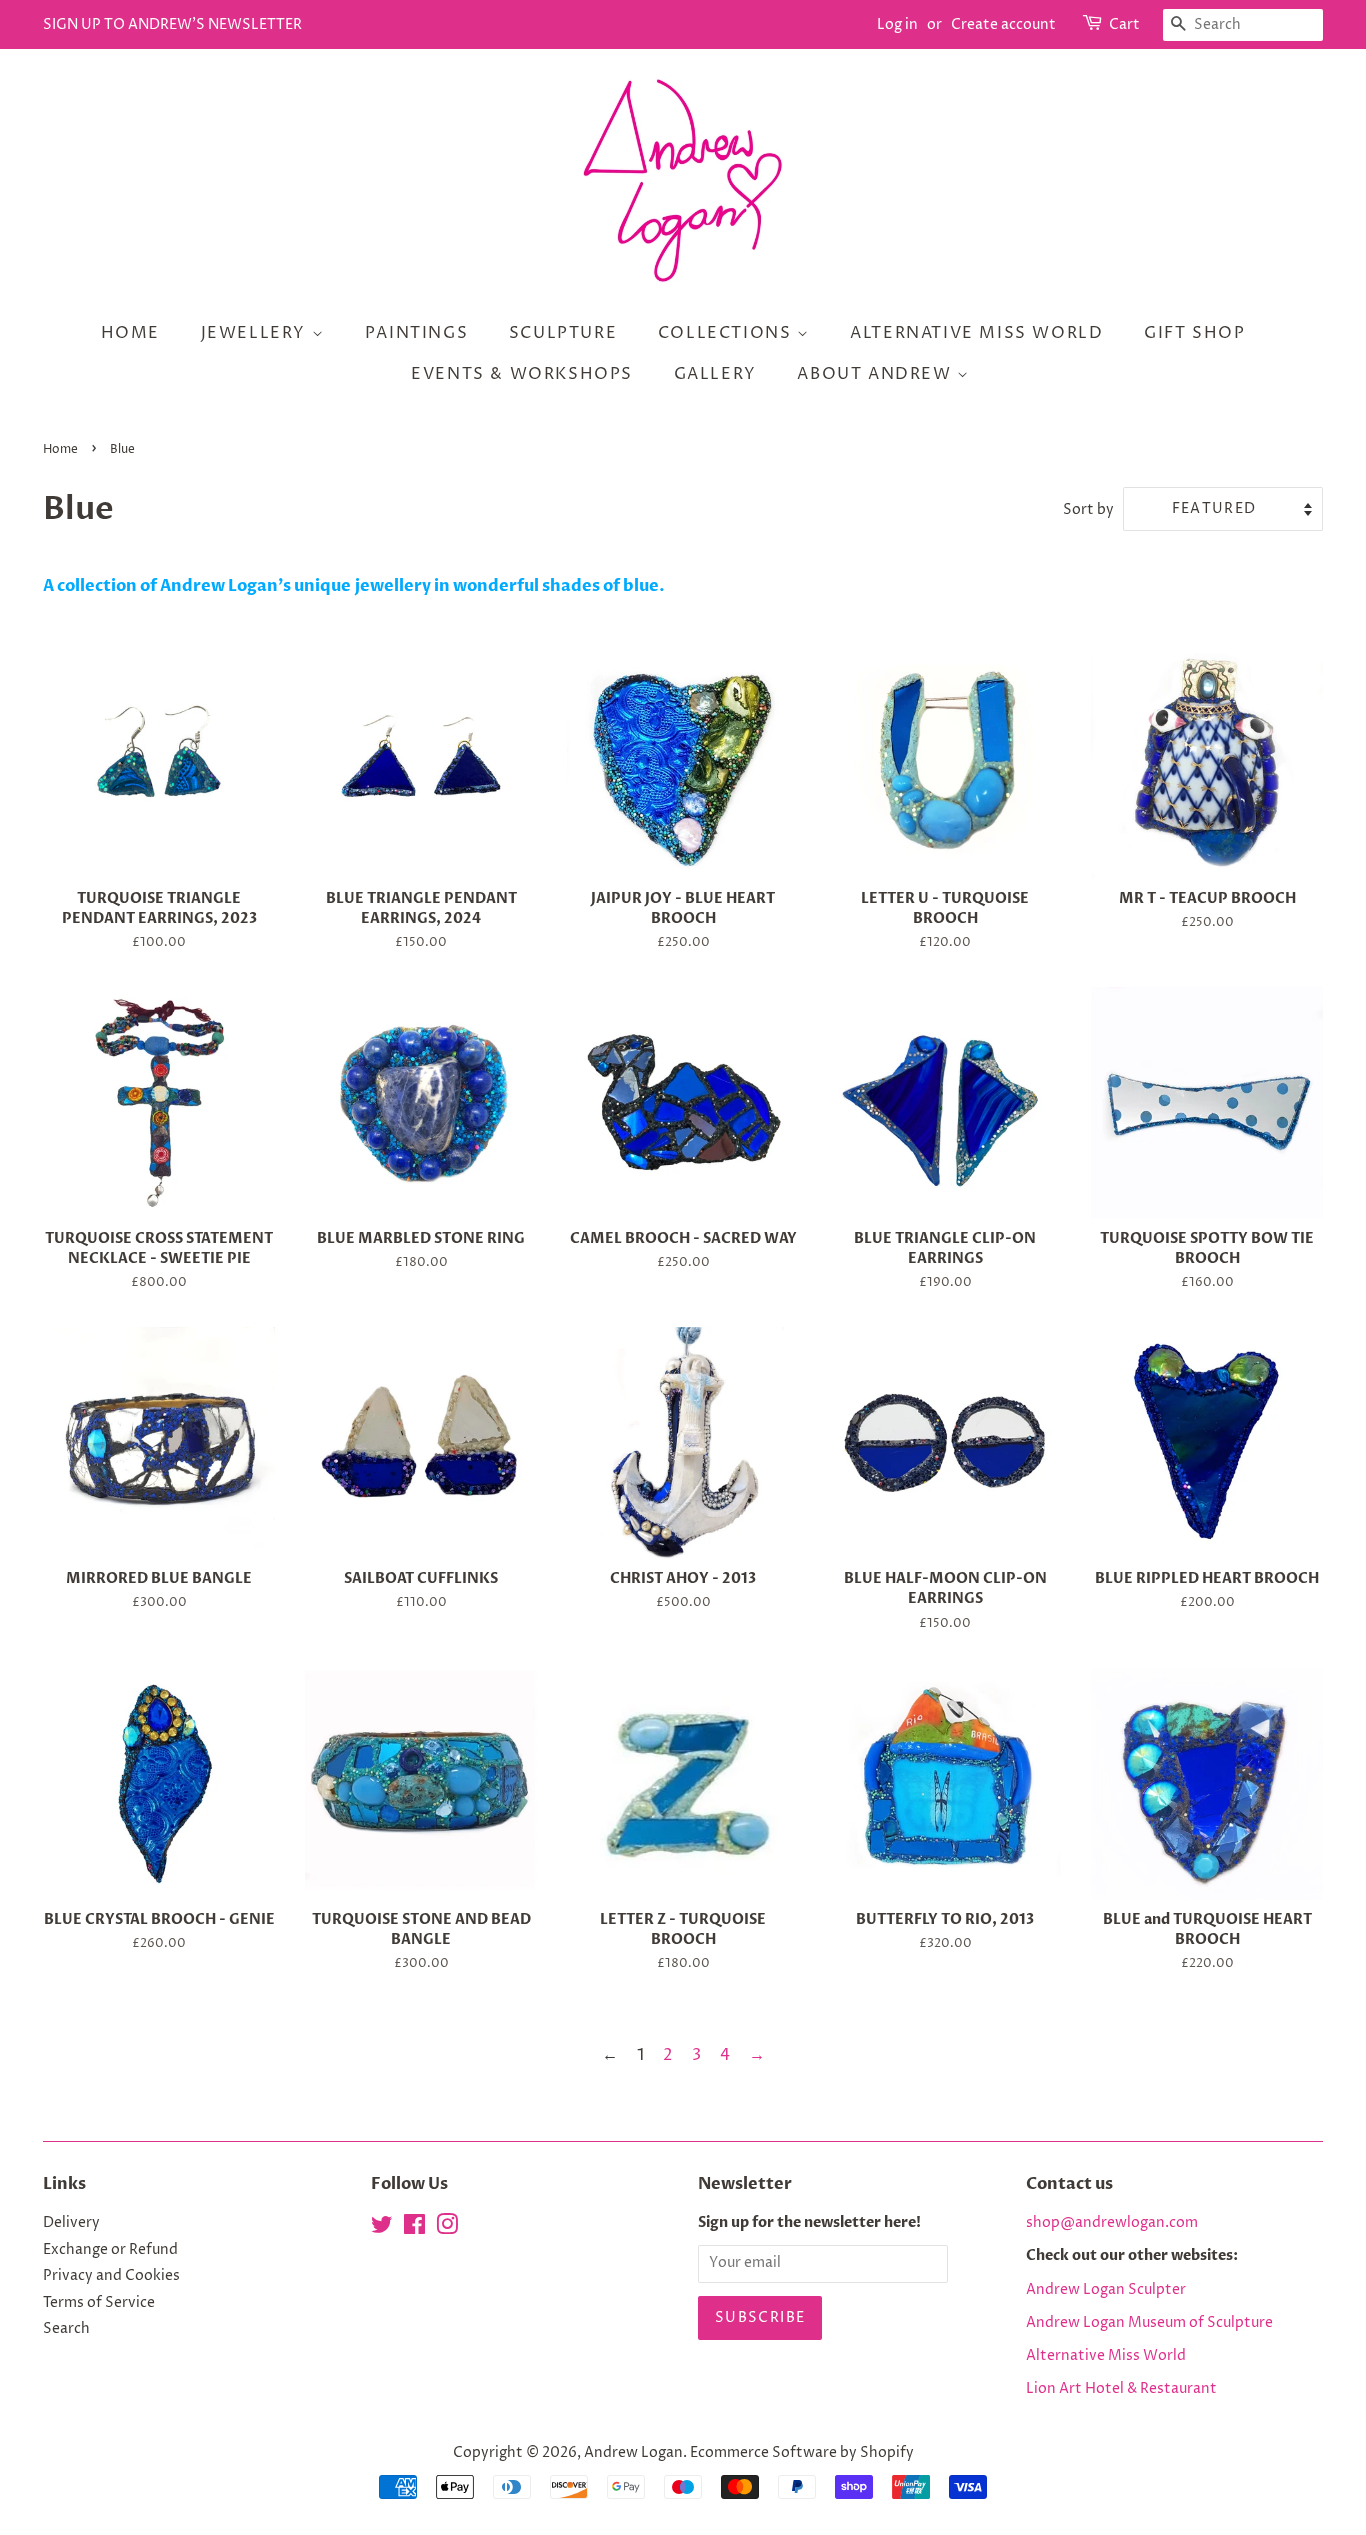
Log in (897, 24)
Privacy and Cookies (111, 2276)
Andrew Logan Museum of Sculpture (1149, 2323)
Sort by (1088, 510)
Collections (727, 333)
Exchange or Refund (110, 2250)
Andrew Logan (633, 2453)
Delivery (71, 2223)
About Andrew (877, 374)
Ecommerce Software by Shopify (802, 2453)
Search (66, 2329)
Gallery (715, 374)
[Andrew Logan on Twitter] (382, 2229)
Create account (1003, 24)
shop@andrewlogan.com (1112, 2223)
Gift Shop (1194, 333)
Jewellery (256, 333)
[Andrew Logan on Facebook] (414, 2229)
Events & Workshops (522, 374)
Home (130, 333)
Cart (1124, 24)
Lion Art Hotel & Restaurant (1121, 2389)
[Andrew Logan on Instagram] (447, 2229)
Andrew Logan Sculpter (1106, 2290)
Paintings (416, 333)
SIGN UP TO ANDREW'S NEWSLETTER (172, 24)
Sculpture (563, 333)
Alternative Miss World (976, 333)
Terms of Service (99, 2303)
